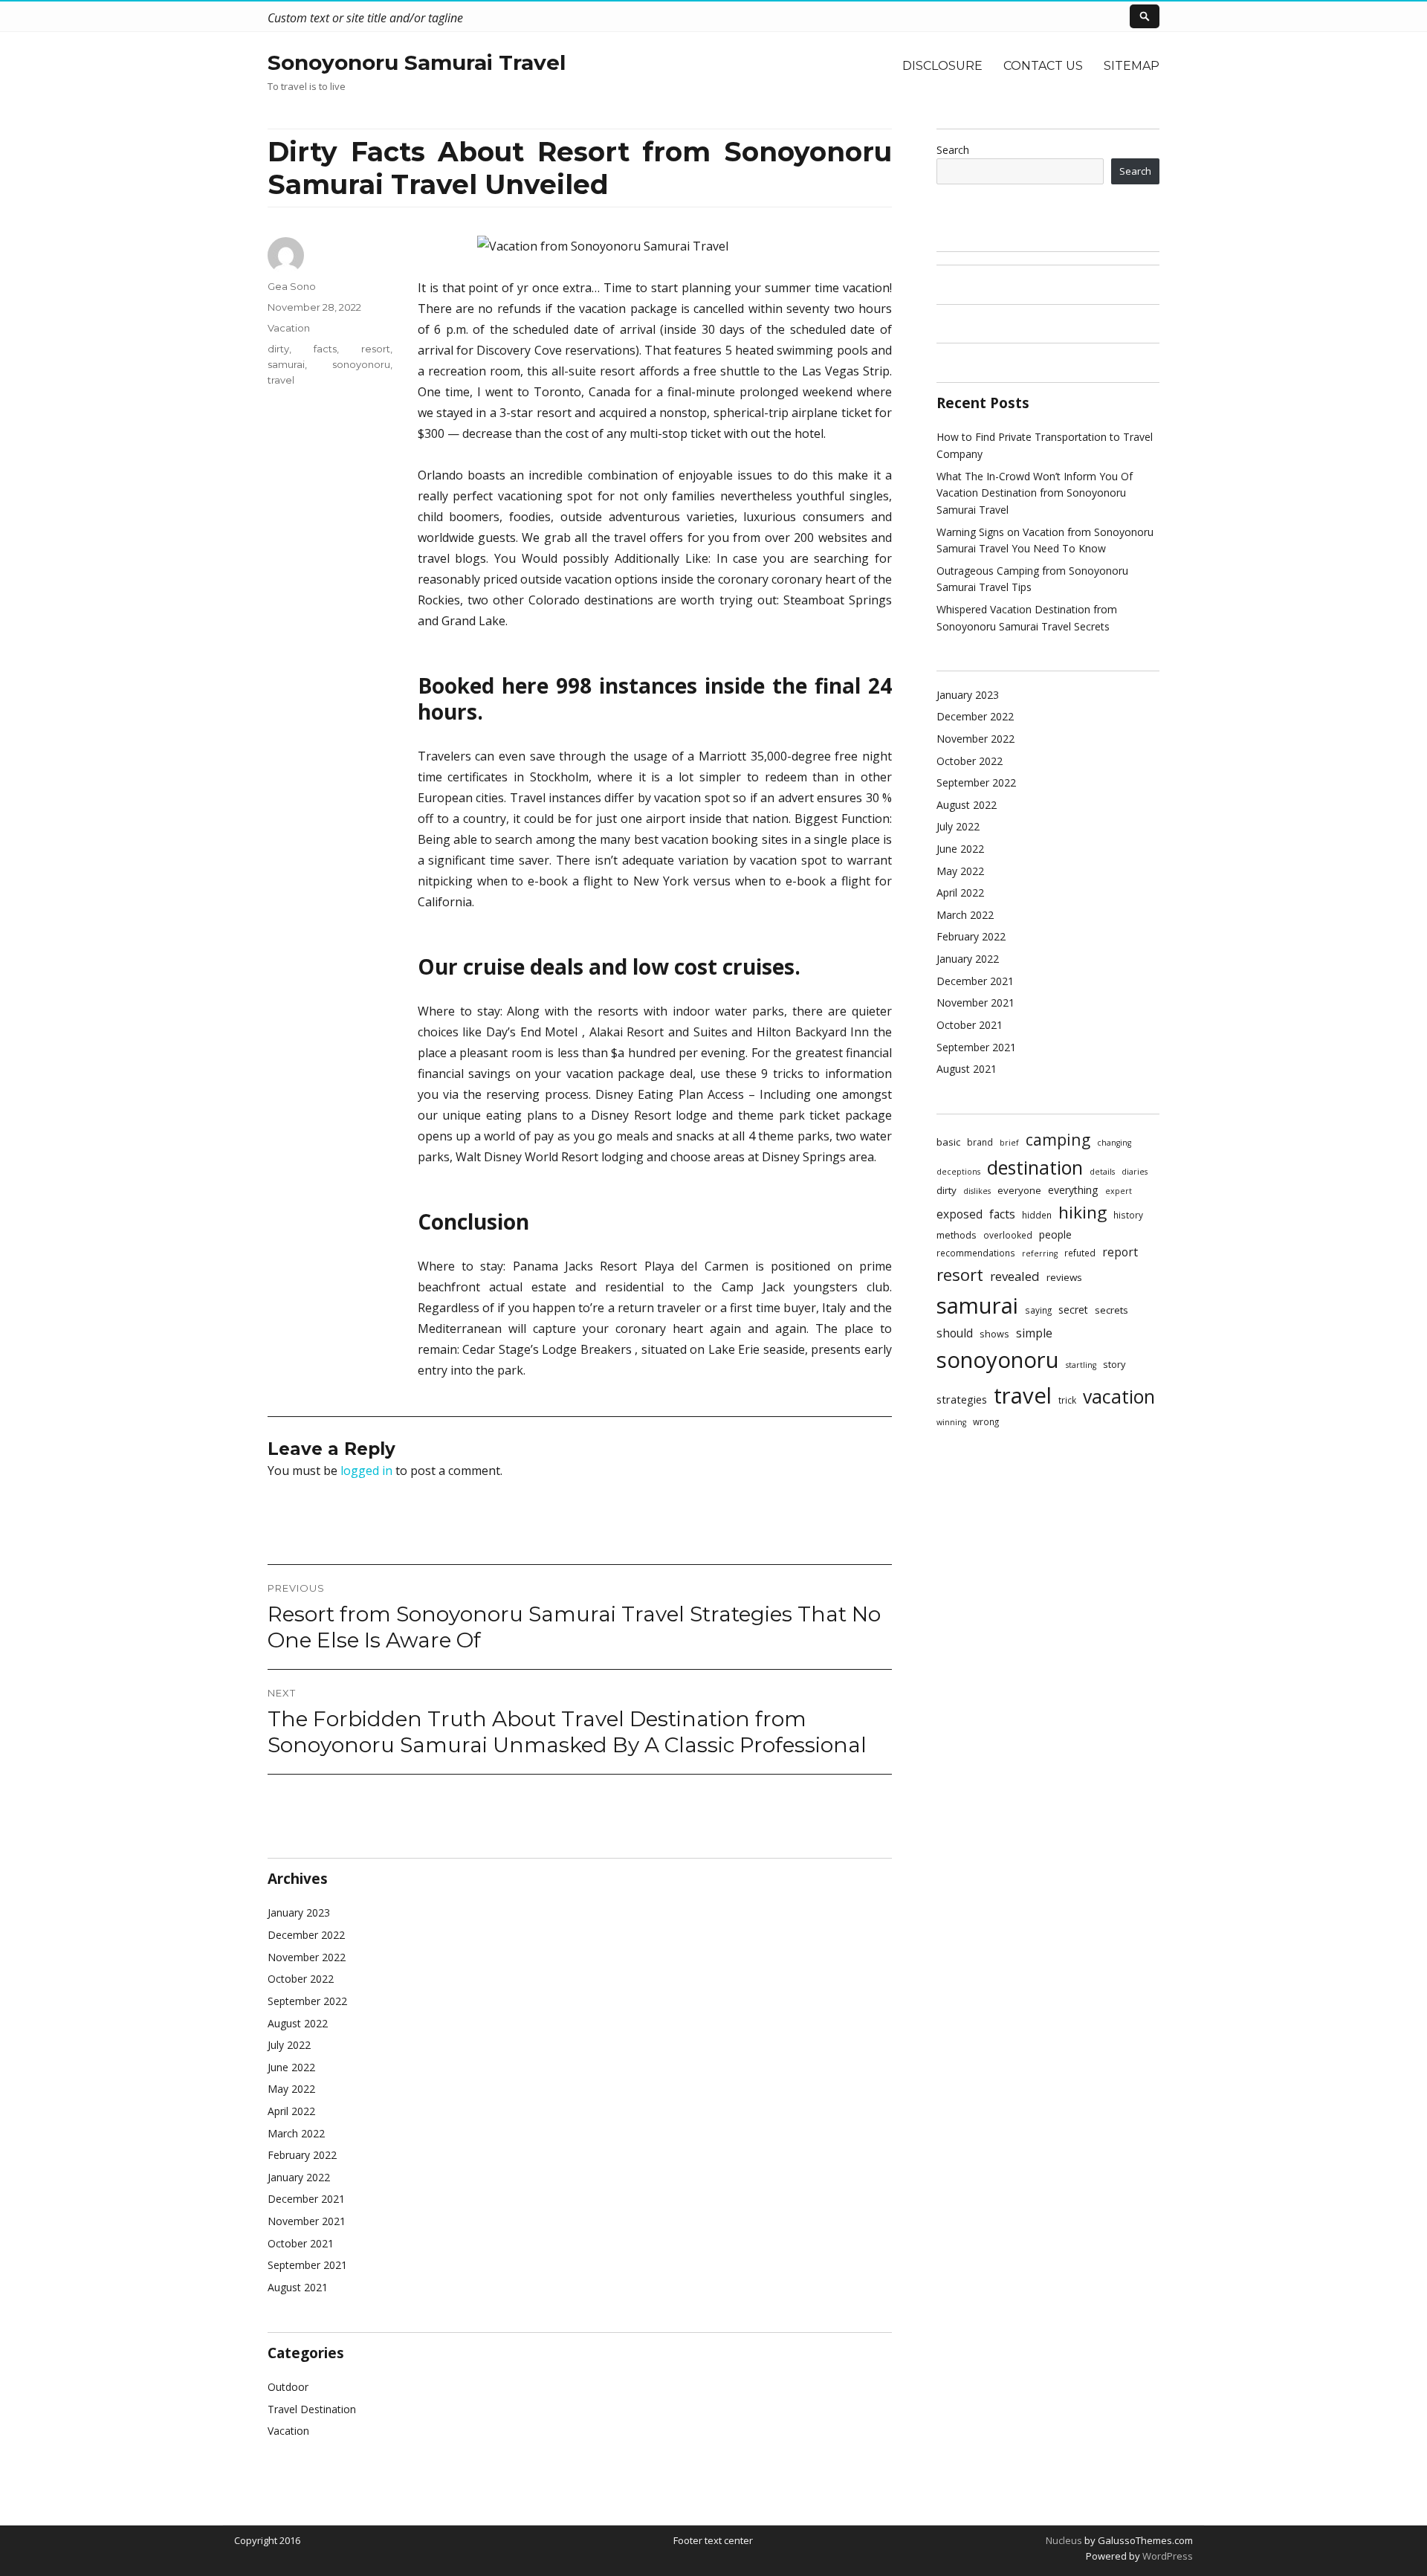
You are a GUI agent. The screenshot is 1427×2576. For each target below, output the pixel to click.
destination (1035, 1167)
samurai (286, 364)
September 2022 (307, 2001)
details (1102, 1172)
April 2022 (291, 2111)
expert (1119, 1191)
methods (957, 1235)
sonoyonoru (361, 364)
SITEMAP (1132, 66)
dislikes (977, 1191)
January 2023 (299, 1912)
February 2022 (302, 2155)
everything (1073, 1190)
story (1114, 1364)
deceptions (958, 1172)
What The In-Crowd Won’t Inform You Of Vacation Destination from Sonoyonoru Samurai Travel (1035, 493)
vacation (1119, 1397)
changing (1114, 1143)
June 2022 (291, 2067)
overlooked (1008, 1235)
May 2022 (291, 2089)
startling (1081, 1365)
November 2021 (307, 2221)
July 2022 (289, 2045)
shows (994, 1334)
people (1055, 1234)
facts (325, 349)
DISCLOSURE (942, 66)
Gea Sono (292, 286)
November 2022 (307, 1957)
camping (1058, 1139)
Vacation (289, 328)
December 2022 (306, 1935)
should (955, 1333)
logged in (366, 1471)
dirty (278, 349)
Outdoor (288, 2387)
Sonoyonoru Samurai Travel (417, 62)
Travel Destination (312, 2409)
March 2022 (296, 2133)
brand (980, 1142)
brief (1009, 1143)
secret (1073, 1310)
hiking (1083, 1212)
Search (953, 150)
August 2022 (298, 2023)
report (1120, 1252)
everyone (1019, 1190)
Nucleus (1064, 2540)
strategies (962, 1399)
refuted (1080, 1253)
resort (376, 349)
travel (281, 380)
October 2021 (301, 2243)
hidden (1037, 1215)
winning (951, 1422)
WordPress (1166, 2556)
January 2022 (299, 2177)
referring (1040, 1253)
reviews (1064, 1277)
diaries (1135, 1172)
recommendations (976, 1253)
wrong (986, 1421)
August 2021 (298, 2287)
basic (948, 1142)
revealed (1015, 1276)
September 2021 (307, 2265)
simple (1034, 1333)
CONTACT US (1043, 66)
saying (1038, 1310)
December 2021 (306, 2199)
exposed (960, 1214)
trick (1067, 1400)
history (1128, 1215)
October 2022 (301, 1979)
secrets (1111, 1310)
